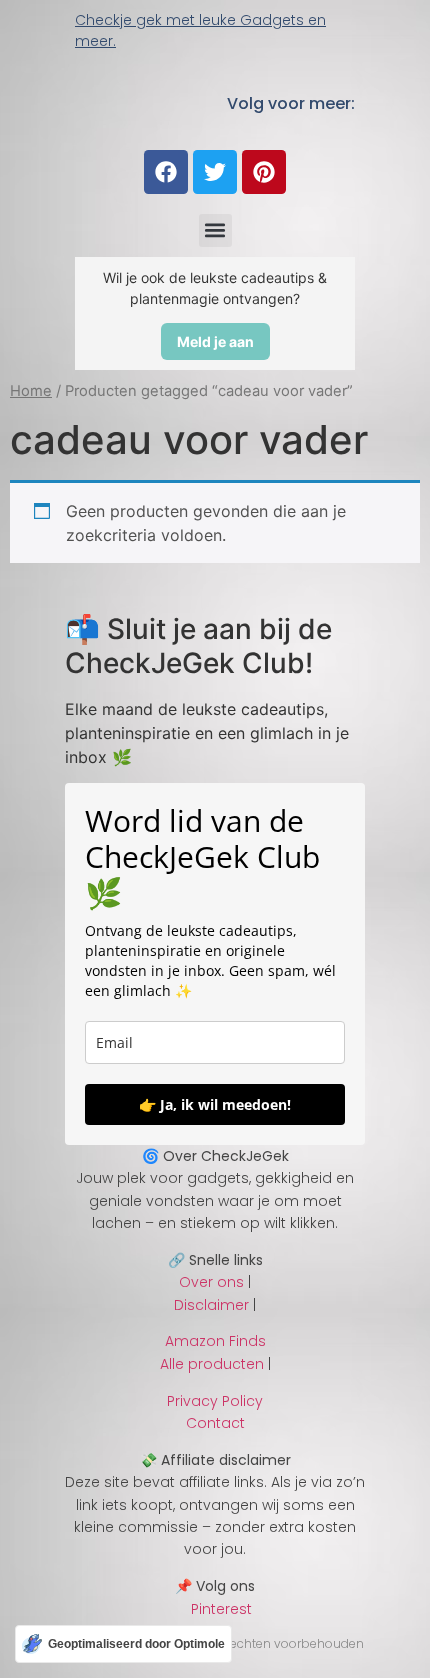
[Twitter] (215, 172)
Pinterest (215, 1609)
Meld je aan (215, 341)
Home (31, 391)
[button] (215, 230)
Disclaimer (211, 1305)
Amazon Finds (215, 1341)
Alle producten (212, 1364)
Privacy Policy (215, 1401)
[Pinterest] (264, 172)
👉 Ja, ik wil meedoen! (215, 1104)
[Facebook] (166, 172)
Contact (215, 1423)
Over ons (211, 1282)
